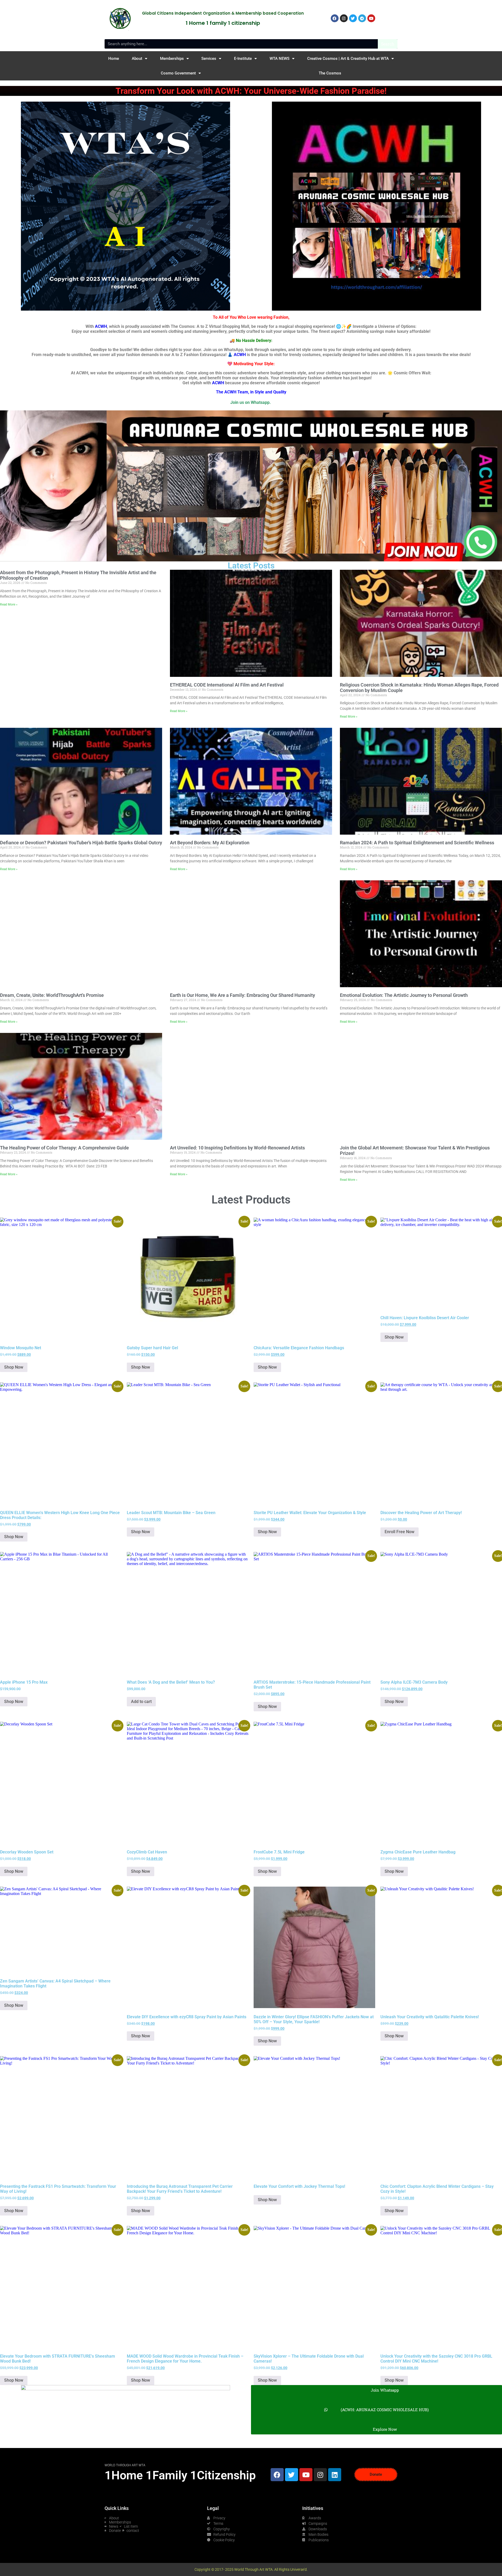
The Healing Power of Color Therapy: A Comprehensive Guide (64, 1148)
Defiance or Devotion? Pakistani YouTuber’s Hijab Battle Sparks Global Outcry (81, 843)
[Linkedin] (335, 2475)
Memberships (172, 59)
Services (209, 59)
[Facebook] (277, 2475)
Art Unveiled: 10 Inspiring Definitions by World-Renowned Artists (237, 1148)
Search (388, 44)
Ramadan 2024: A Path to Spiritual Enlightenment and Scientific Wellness (417, 843)
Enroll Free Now (400, 1532)
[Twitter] (292, 2475)
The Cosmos (330, 73)
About (137, 59)
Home (114, 59)
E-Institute (243, 59)
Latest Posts (251, 566)
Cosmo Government (178, 73)
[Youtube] (306, 2475)
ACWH (101, 326)
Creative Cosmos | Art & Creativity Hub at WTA (348, 59)
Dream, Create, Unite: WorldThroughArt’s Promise (52, 995)
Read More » (9, 604)
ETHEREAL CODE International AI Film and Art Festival (227, 685)
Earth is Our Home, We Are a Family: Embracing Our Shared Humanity (243, 995)
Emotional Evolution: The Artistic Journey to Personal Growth (404, 995)
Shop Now (14, 1367)
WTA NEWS (279, 59)
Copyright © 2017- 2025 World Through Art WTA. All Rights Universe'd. (251, 2569)
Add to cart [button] (141, 1702)
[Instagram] (320, 2475)
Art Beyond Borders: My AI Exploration (210, 843)
